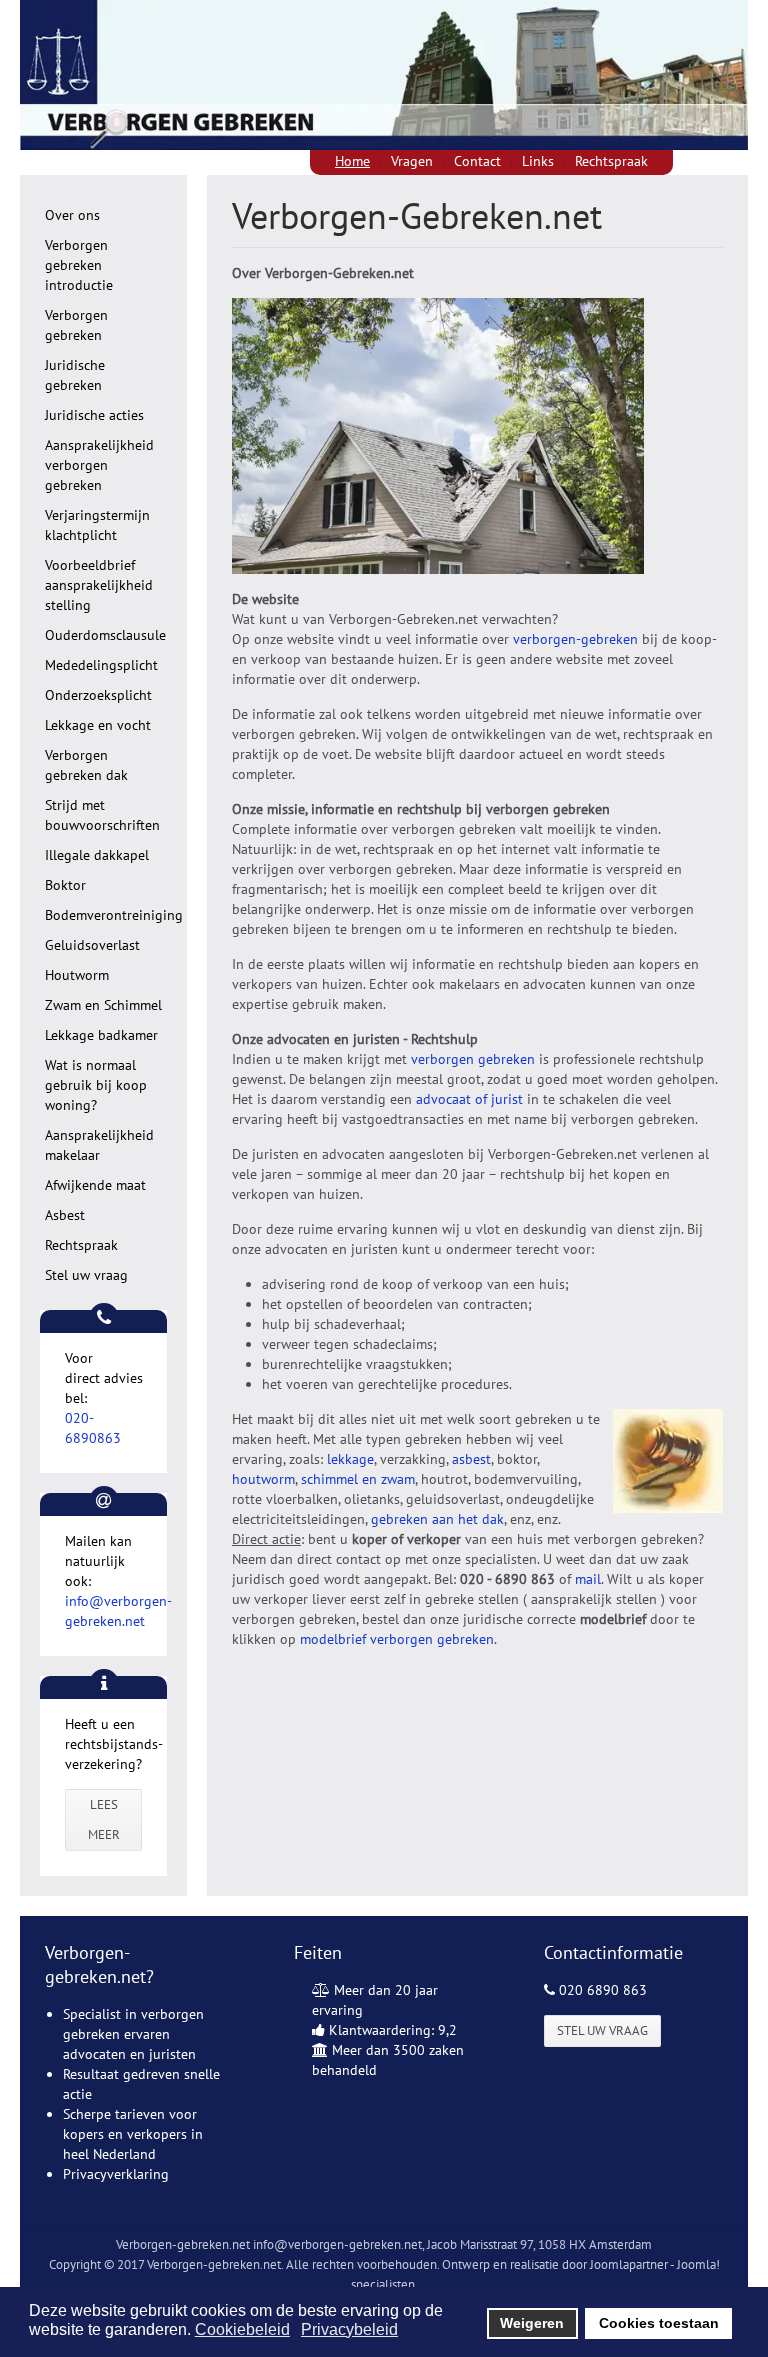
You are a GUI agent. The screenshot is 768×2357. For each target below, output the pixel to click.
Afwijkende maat (95, 1185)
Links (538, 161)
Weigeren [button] (532, 2323)
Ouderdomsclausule (105, 635)
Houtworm (77, 975)
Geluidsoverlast (92, 945)
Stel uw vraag (86, 1275)
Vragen (412, 161)
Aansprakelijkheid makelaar (99, 1145)
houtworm (263, 1479)
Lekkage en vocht (98, 725)
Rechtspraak (611, 161)
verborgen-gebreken (575, 639)
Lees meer (104, 1819)
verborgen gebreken (473, 1059)
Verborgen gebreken (76, 325)
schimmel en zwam (358, 1479)
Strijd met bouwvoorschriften (102, 815)
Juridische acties (94, 415)
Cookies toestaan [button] (659, 2323)
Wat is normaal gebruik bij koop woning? (96, 1085)
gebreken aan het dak (437, 1519)
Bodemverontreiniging (114, 915)
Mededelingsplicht (101, 665)
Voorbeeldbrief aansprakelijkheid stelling (99, 585)
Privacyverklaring (116, 2174)
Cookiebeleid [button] (242, 2329)
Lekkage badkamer (101, 1035)
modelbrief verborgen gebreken (397, 1639)
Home (352, 161)
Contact (477, 161)
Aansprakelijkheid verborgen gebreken (99, 465)
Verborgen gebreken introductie (79, 265)
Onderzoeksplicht (98, 695)
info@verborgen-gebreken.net (337, 2244)
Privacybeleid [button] (349, 2329)
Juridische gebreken (75, 375)
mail (588, 1579)
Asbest (65, 1215)
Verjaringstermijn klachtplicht (97, 525)
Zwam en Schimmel (103, 1005)
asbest (469, 1459)
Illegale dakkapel (97, 855)
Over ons (72, 215)
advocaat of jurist (471, 1099)
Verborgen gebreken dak (86, 765)
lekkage (350, 1459)
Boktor (65, 885)
